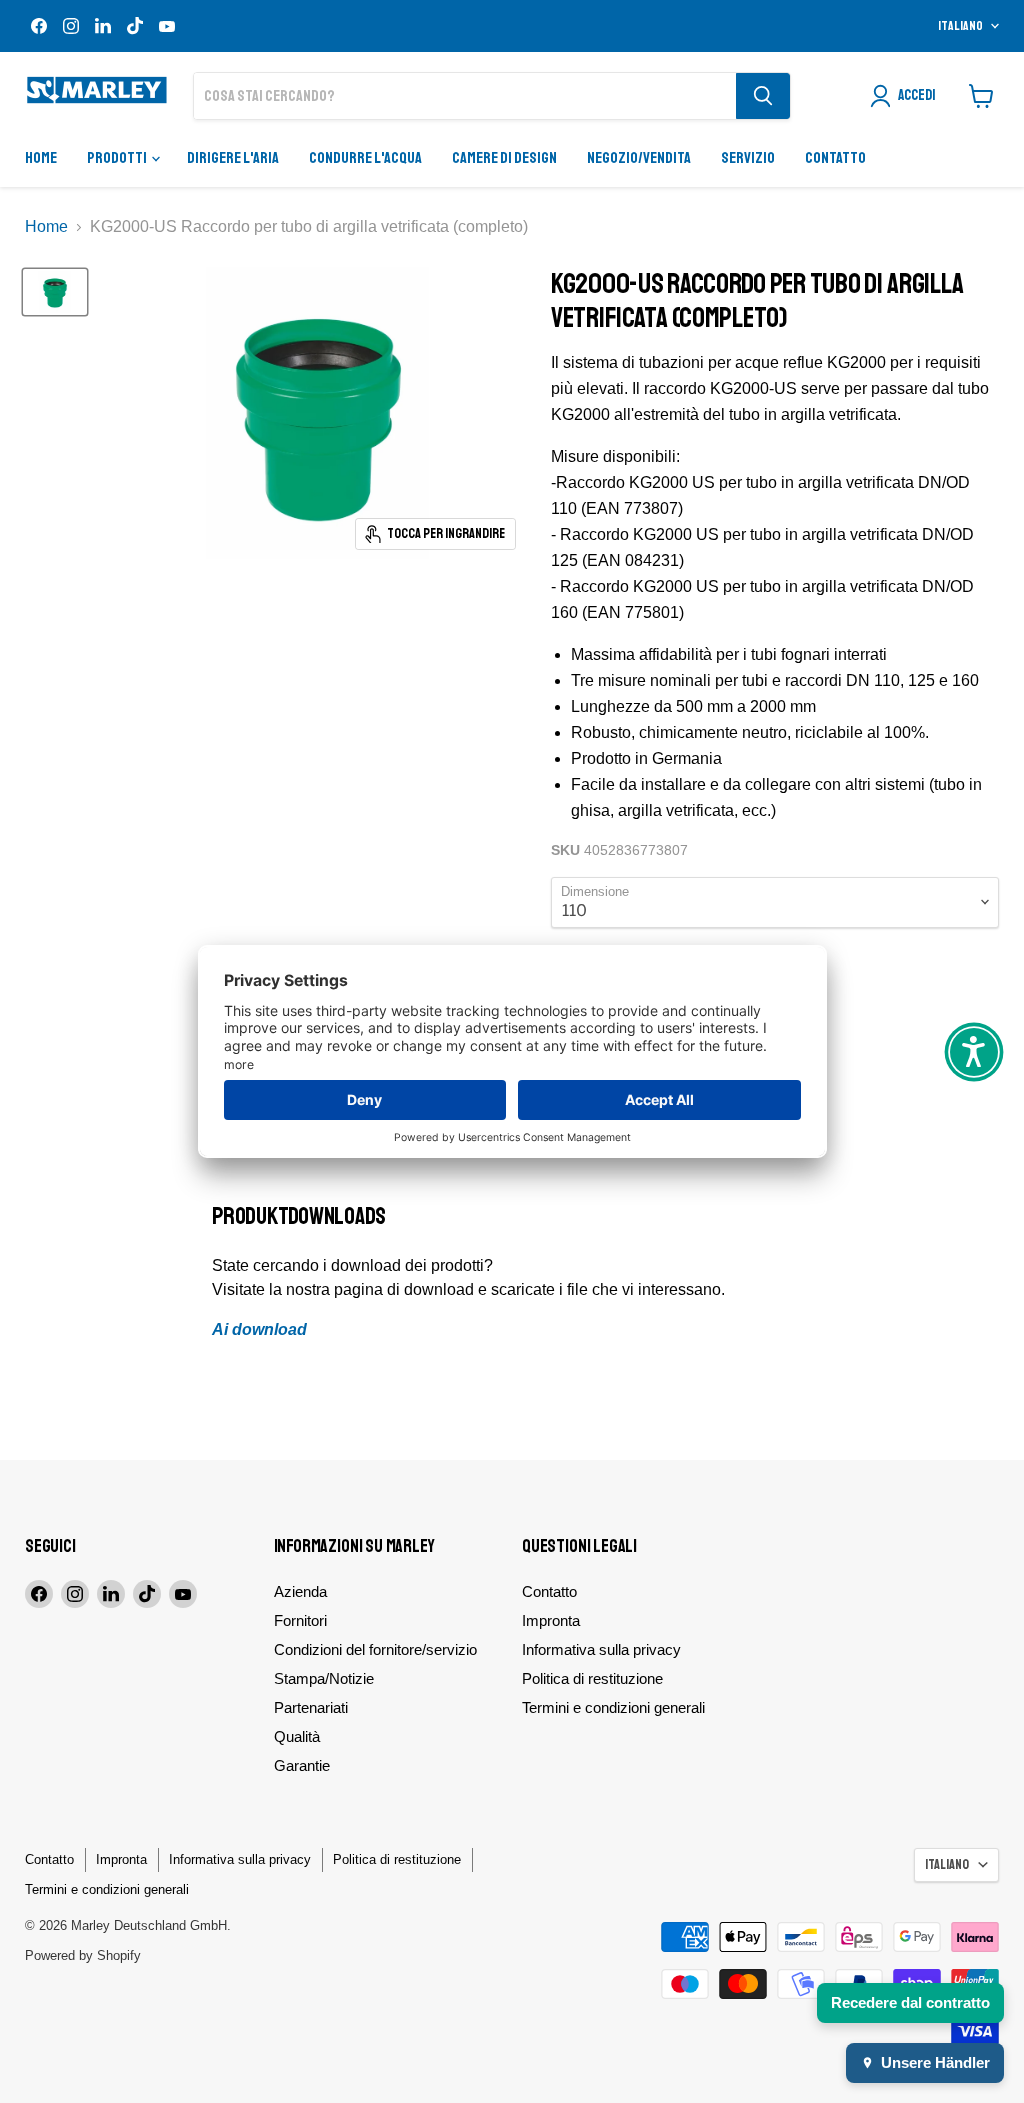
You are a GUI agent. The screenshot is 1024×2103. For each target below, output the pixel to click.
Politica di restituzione (592, 1678)
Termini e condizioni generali (613, 1707)
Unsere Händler (935, 2062)
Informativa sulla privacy (601, 1649)
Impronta (551, 1620)
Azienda (300, 1591)
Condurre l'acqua (365, 158)
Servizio (748, 158)
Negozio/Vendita (639, 158)
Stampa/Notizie (324, 1678)
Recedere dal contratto (910, 2002)
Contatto (835, 158)
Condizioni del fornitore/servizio (375, 1649)
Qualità (297, 1736)
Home (41, 158)
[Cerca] (763, 96)
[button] (974, 1052)
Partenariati (311, 1707)
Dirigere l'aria (233, 158)
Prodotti (118, 158)
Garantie (302, 1765)
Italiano (960, 26)
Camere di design (504, 158)
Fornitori (300, 1620)
